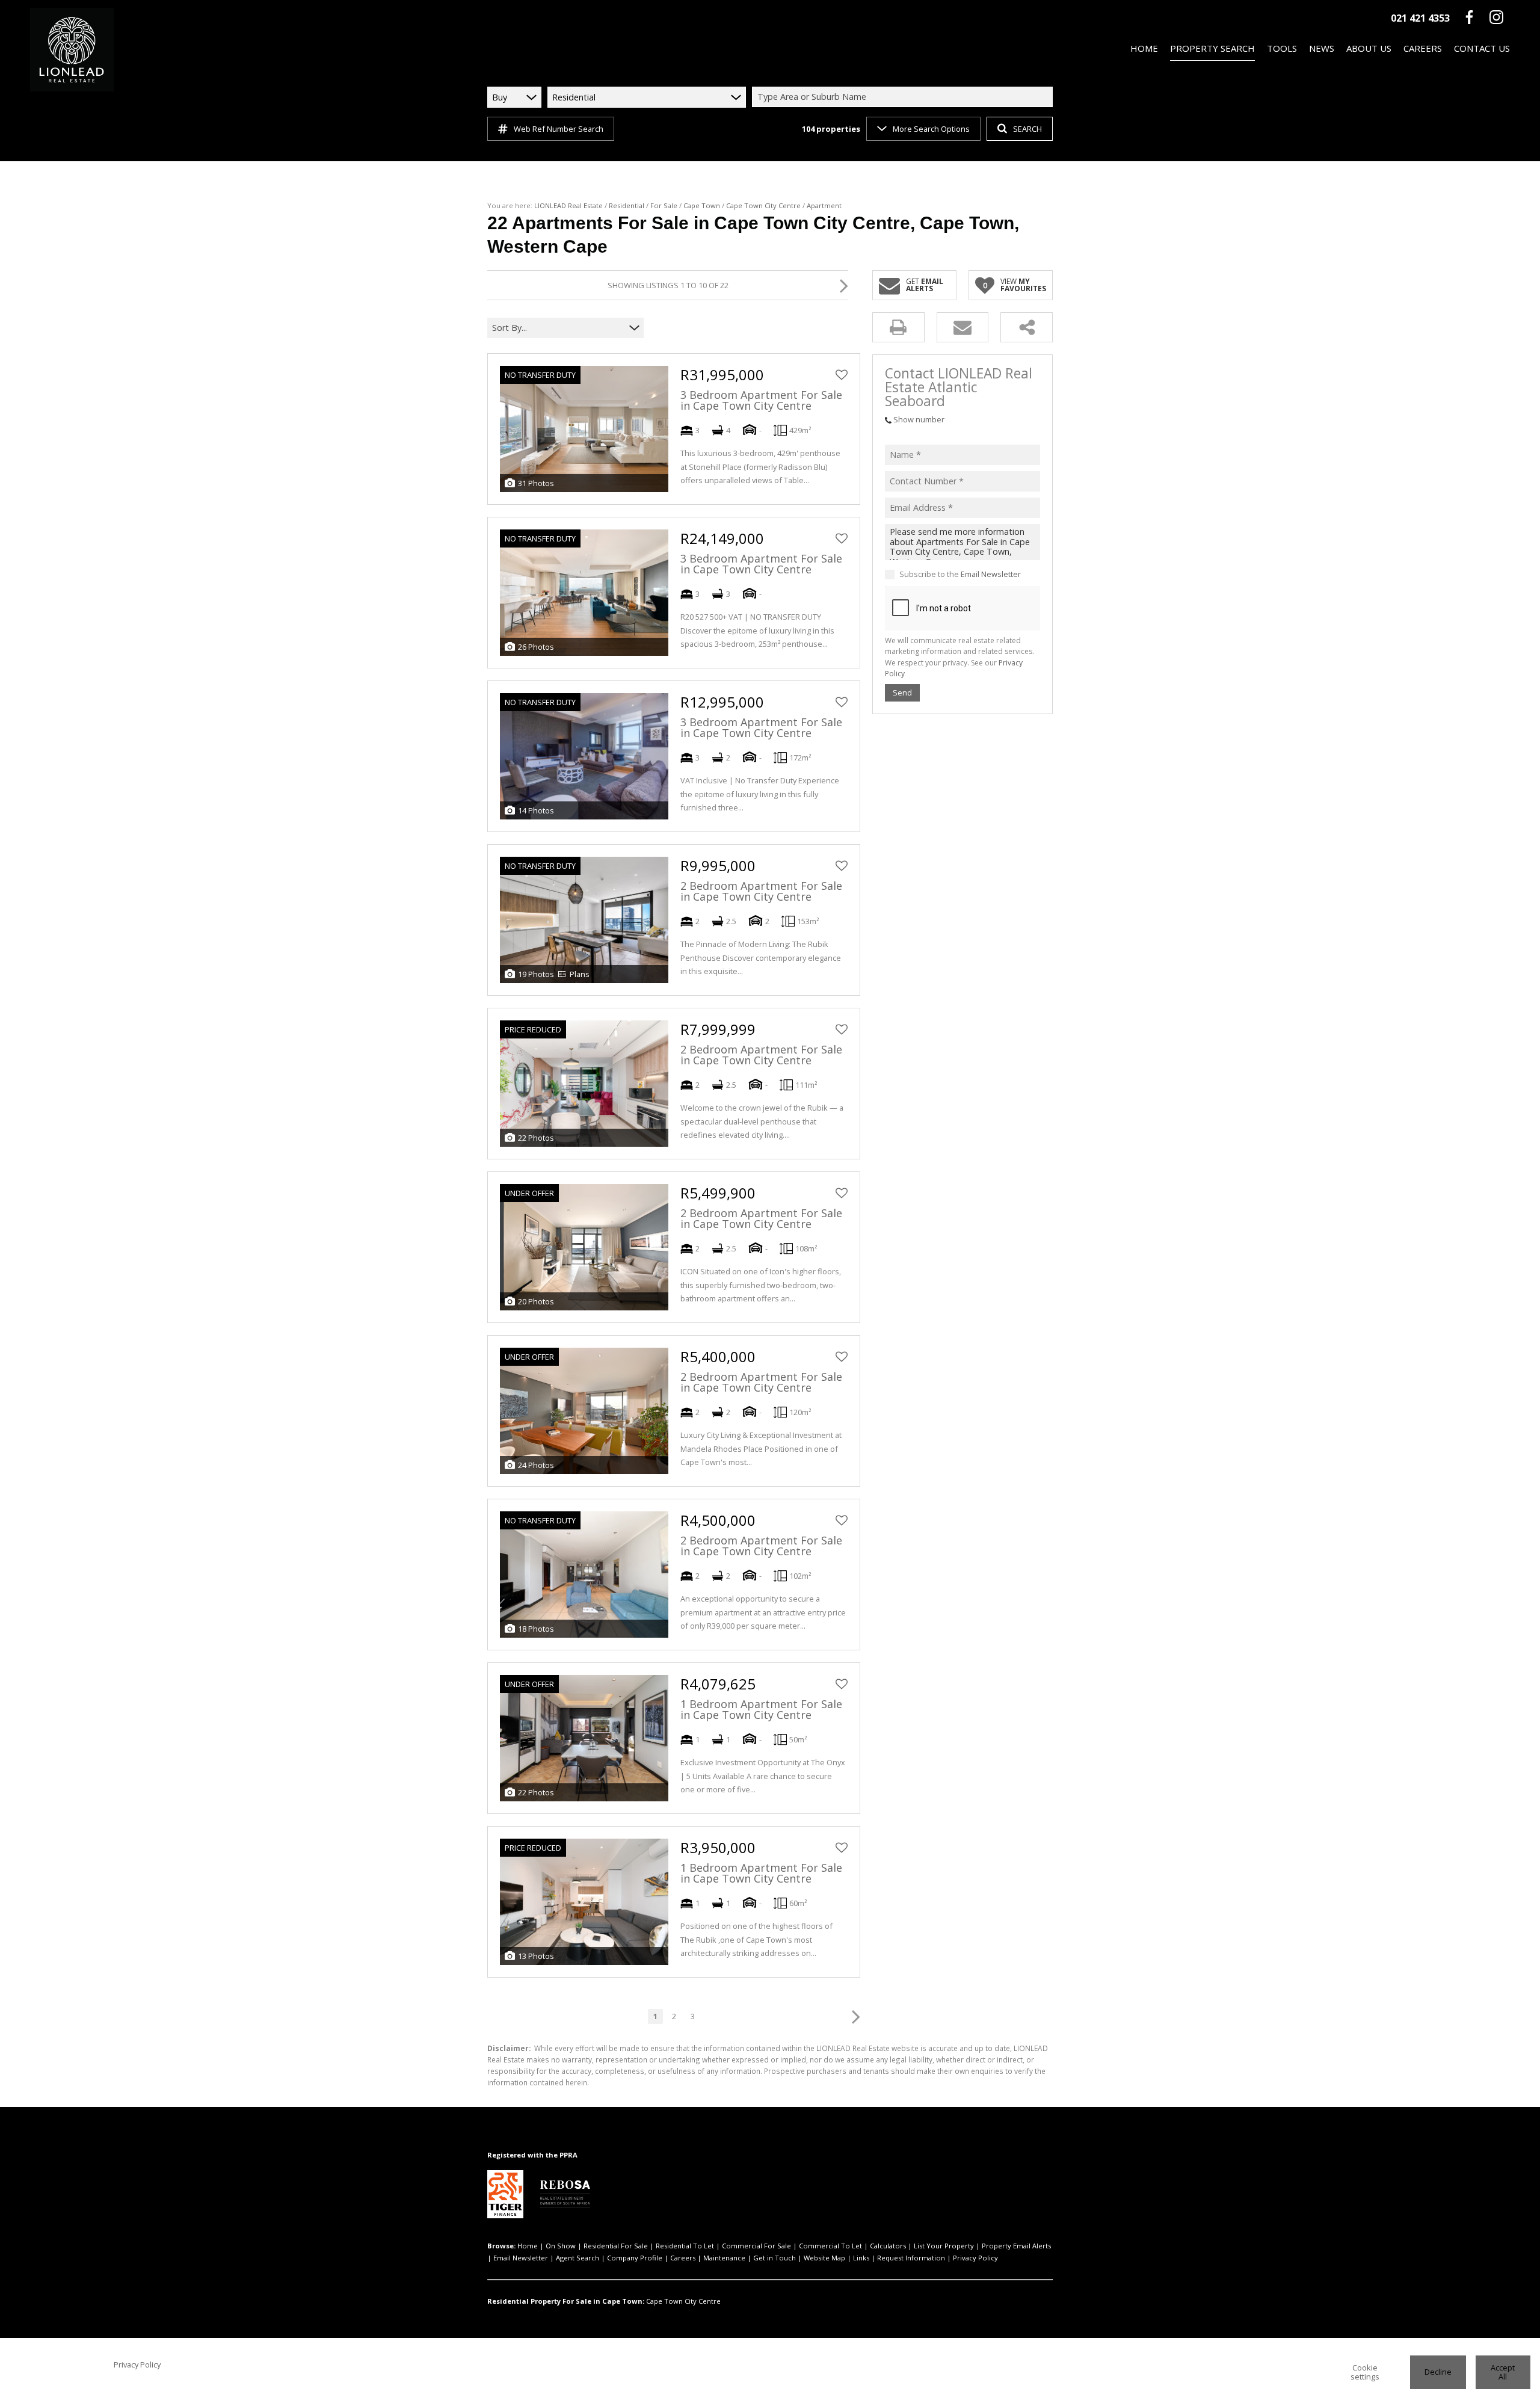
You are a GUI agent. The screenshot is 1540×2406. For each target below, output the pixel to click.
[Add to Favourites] (842, 375)
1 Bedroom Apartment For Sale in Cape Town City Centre (761, 1709)
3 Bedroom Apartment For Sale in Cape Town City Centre (761, 400)
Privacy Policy (975, 2258)
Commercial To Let (830, 2246)
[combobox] (904, 97)
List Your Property (944, 2246)
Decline (1438, 2372)
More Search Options (931, 129)
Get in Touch (775, 2258)
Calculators (888, 2246)
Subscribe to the (960, 575)
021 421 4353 (1420, 18)
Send (902, 693)
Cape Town (702, 205)
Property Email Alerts (1016, 2246)
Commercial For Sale (756, 2246)
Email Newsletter (991, 575)
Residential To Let (685, 2246)
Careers (683, 2258)
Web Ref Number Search (559, 129)
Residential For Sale (616, 2246)
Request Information (911, 2258)
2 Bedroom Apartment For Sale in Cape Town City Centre (761, 891)
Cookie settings (1365, 2372)
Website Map (824, 2258)
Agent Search (577, 2258)
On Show (561, 2246)
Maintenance (724, 2258)
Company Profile (635, 2258)
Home (528, 2246)
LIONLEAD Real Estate (568, 205)
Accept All (1503, 2372)
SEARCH (1027, 129)
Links (861, 2258)
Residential (627, 205)
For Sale (664, 205)
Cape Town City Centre (763, 205)
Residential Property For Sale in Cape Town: (566, 2301)
